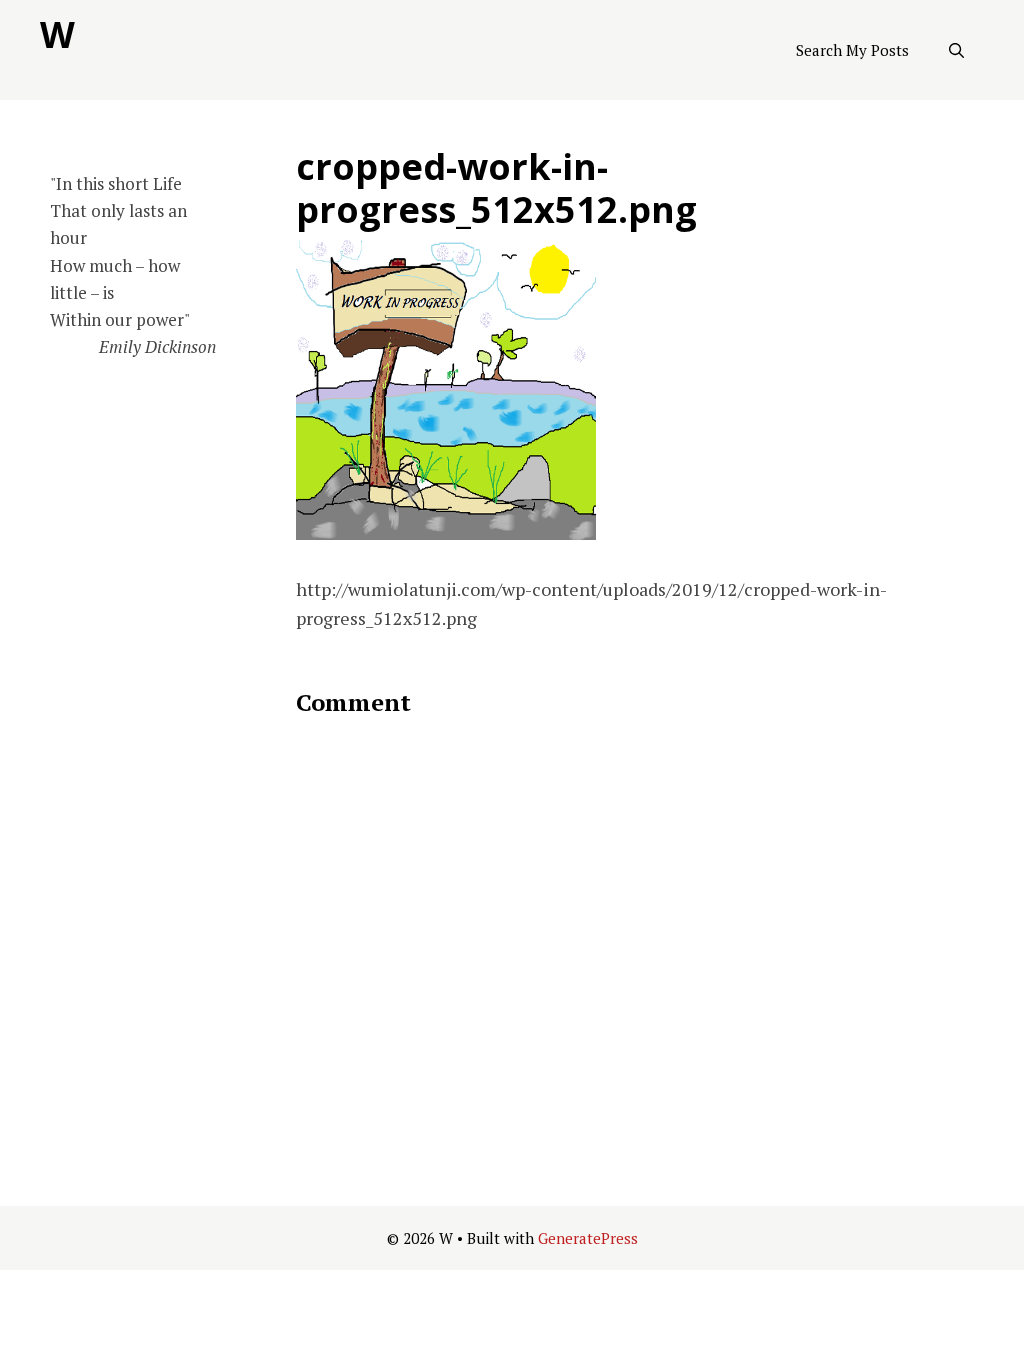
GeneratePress (588, 1238)
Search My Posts (852, 50)
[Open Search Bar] (956, 50)
